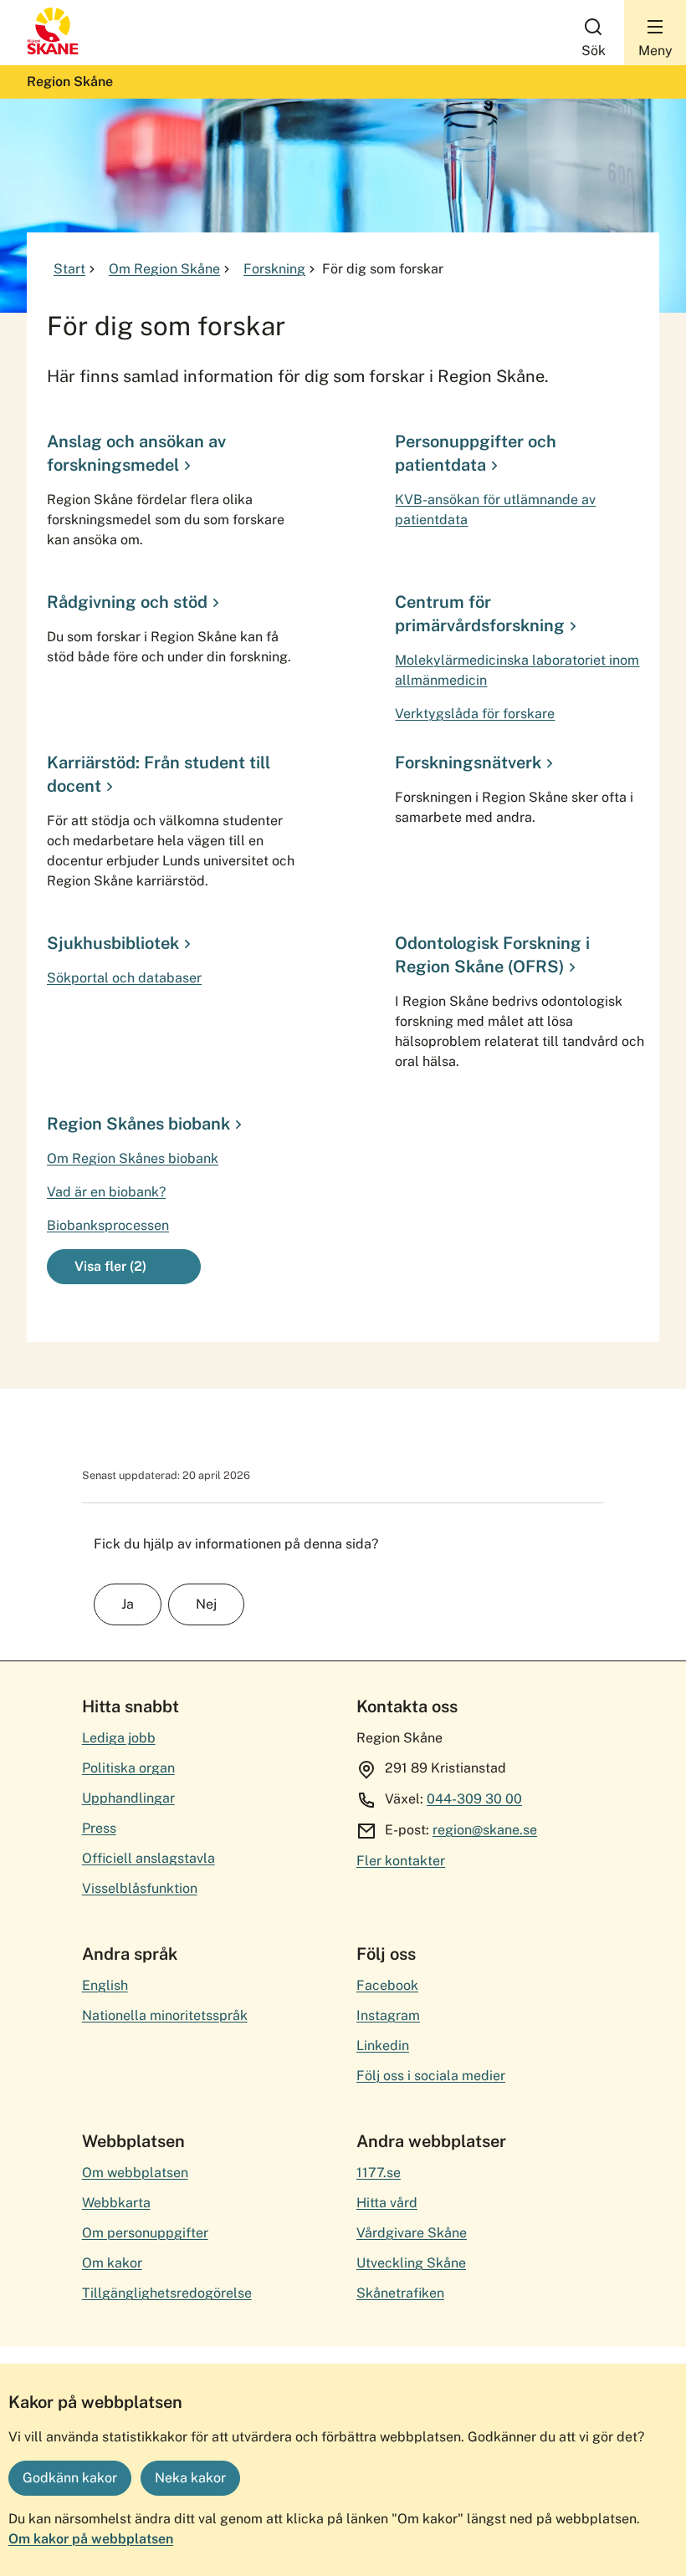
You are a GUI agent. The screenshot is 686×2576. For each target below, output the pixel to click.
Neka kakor (190, 2478)
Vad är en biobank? (106, 1192)
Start (69, 269)
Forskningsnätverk (468, 763)
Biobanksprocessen (108, 1225)
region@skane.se (485, 1830)
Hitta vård (387, 2203)
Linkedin (383, 2045)
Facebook (387, 1985)
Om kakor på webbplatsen (91, 2539)
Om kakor (112, 2263)
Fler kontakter (401, 1861)
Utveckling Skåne (411, 2263)
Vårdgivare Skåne (412, 2233)
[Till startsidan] (53, 51)
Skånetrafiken (400, 2293)
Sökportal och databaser (124, 978)
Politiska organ (128, 1768)
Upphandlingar (128, 1798)
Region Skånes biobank (138, 1124)
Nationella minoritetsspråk (165, 2015)
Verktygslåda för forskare (475, 714)
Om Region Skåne (164, 269)
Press (99, 1828)
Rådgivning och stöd (127, 602)
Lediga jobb (119, 1738)
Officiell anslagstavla (148, 1858)
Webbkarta (116, 2203)
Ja (128, 1604)
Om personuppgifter (145, 2233)
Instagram (388, 2015)
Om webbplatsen (135, 2173)
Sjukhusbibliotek (113, 943)
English (105, 1985)
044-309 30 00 (474, 1799)
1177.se (379, 2173)
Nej (206, 1604)
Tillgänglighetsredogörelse (167, 2293)
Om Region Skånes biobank (133, 1158)
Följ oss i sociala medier (431, 2076)
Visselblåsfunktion (140, 1888)
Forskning (274, 269)
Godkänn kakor (70, 2478)
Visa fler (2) (110, 1266)
